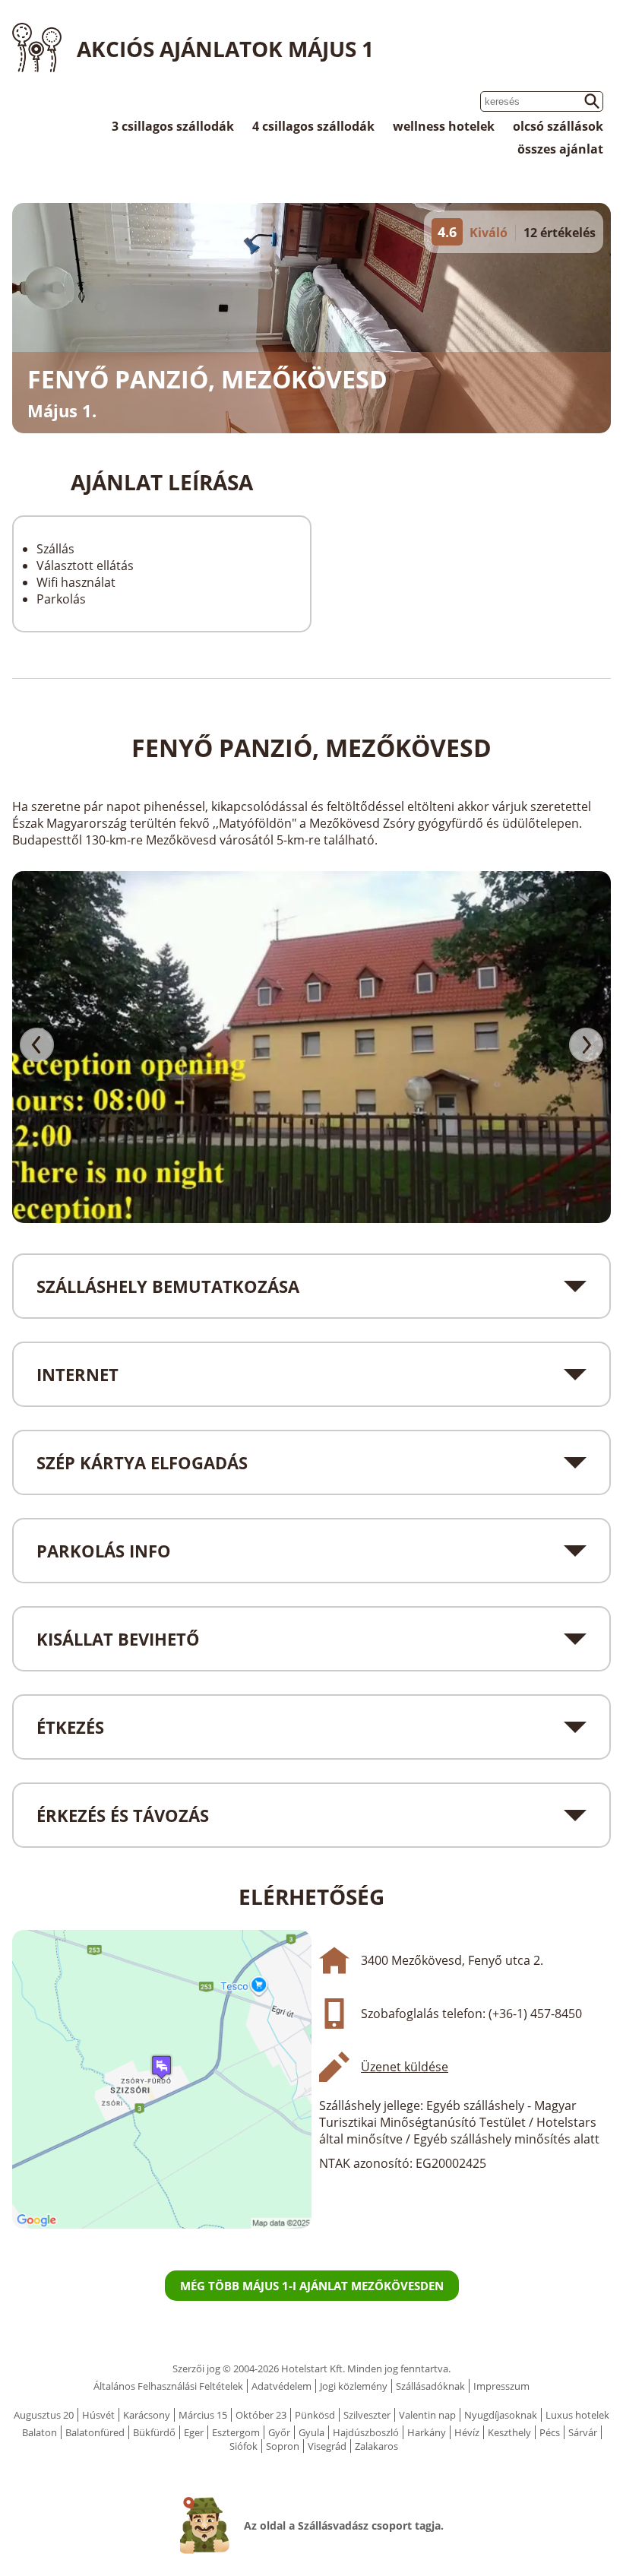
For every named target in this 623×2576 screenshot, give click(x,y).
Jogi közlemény (354, 2386)
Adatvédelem (281, 2386)
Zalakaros (376, 2446)
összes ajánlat (560, 149)
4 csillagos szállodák (313, 126)
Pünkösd (315, 2415)
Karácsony (147, 2415)
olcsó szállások (558, 126)
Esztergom (236, 2432)
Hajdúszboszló (366, 2432)
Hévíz (467, 2432)
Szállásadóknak (430, 2386)
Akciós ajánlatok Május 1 (225, 49)
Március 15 (203, 2415)
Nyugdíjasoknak (501, 2415)
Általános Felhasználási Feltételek (168, 2386)
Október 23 (261, 2415)
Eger (194, 2432)
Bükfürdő (154, 2432)
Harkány (427, 2432)
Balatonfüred (95, 2432)
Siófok (244, 2446)
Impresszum (501, 2386)
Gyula (311, 2432)
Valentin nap (427, 2415)
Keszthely (509, 2432)
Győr (279, 2432)
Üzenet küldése (405, 2067)
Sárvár (583, 2432)
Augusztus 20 (44, 2415)
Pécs (550, 2432)
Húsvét (98, 2415)
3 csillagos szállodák (173, 126)
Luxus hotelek (577, 2415)
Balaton (40, 2432)
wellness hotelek (444, 126)
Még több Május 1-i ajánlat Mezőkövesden (312, 2286)
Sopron (283, 2446)
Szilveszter (367, 2415)
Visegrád (327, 2446)
